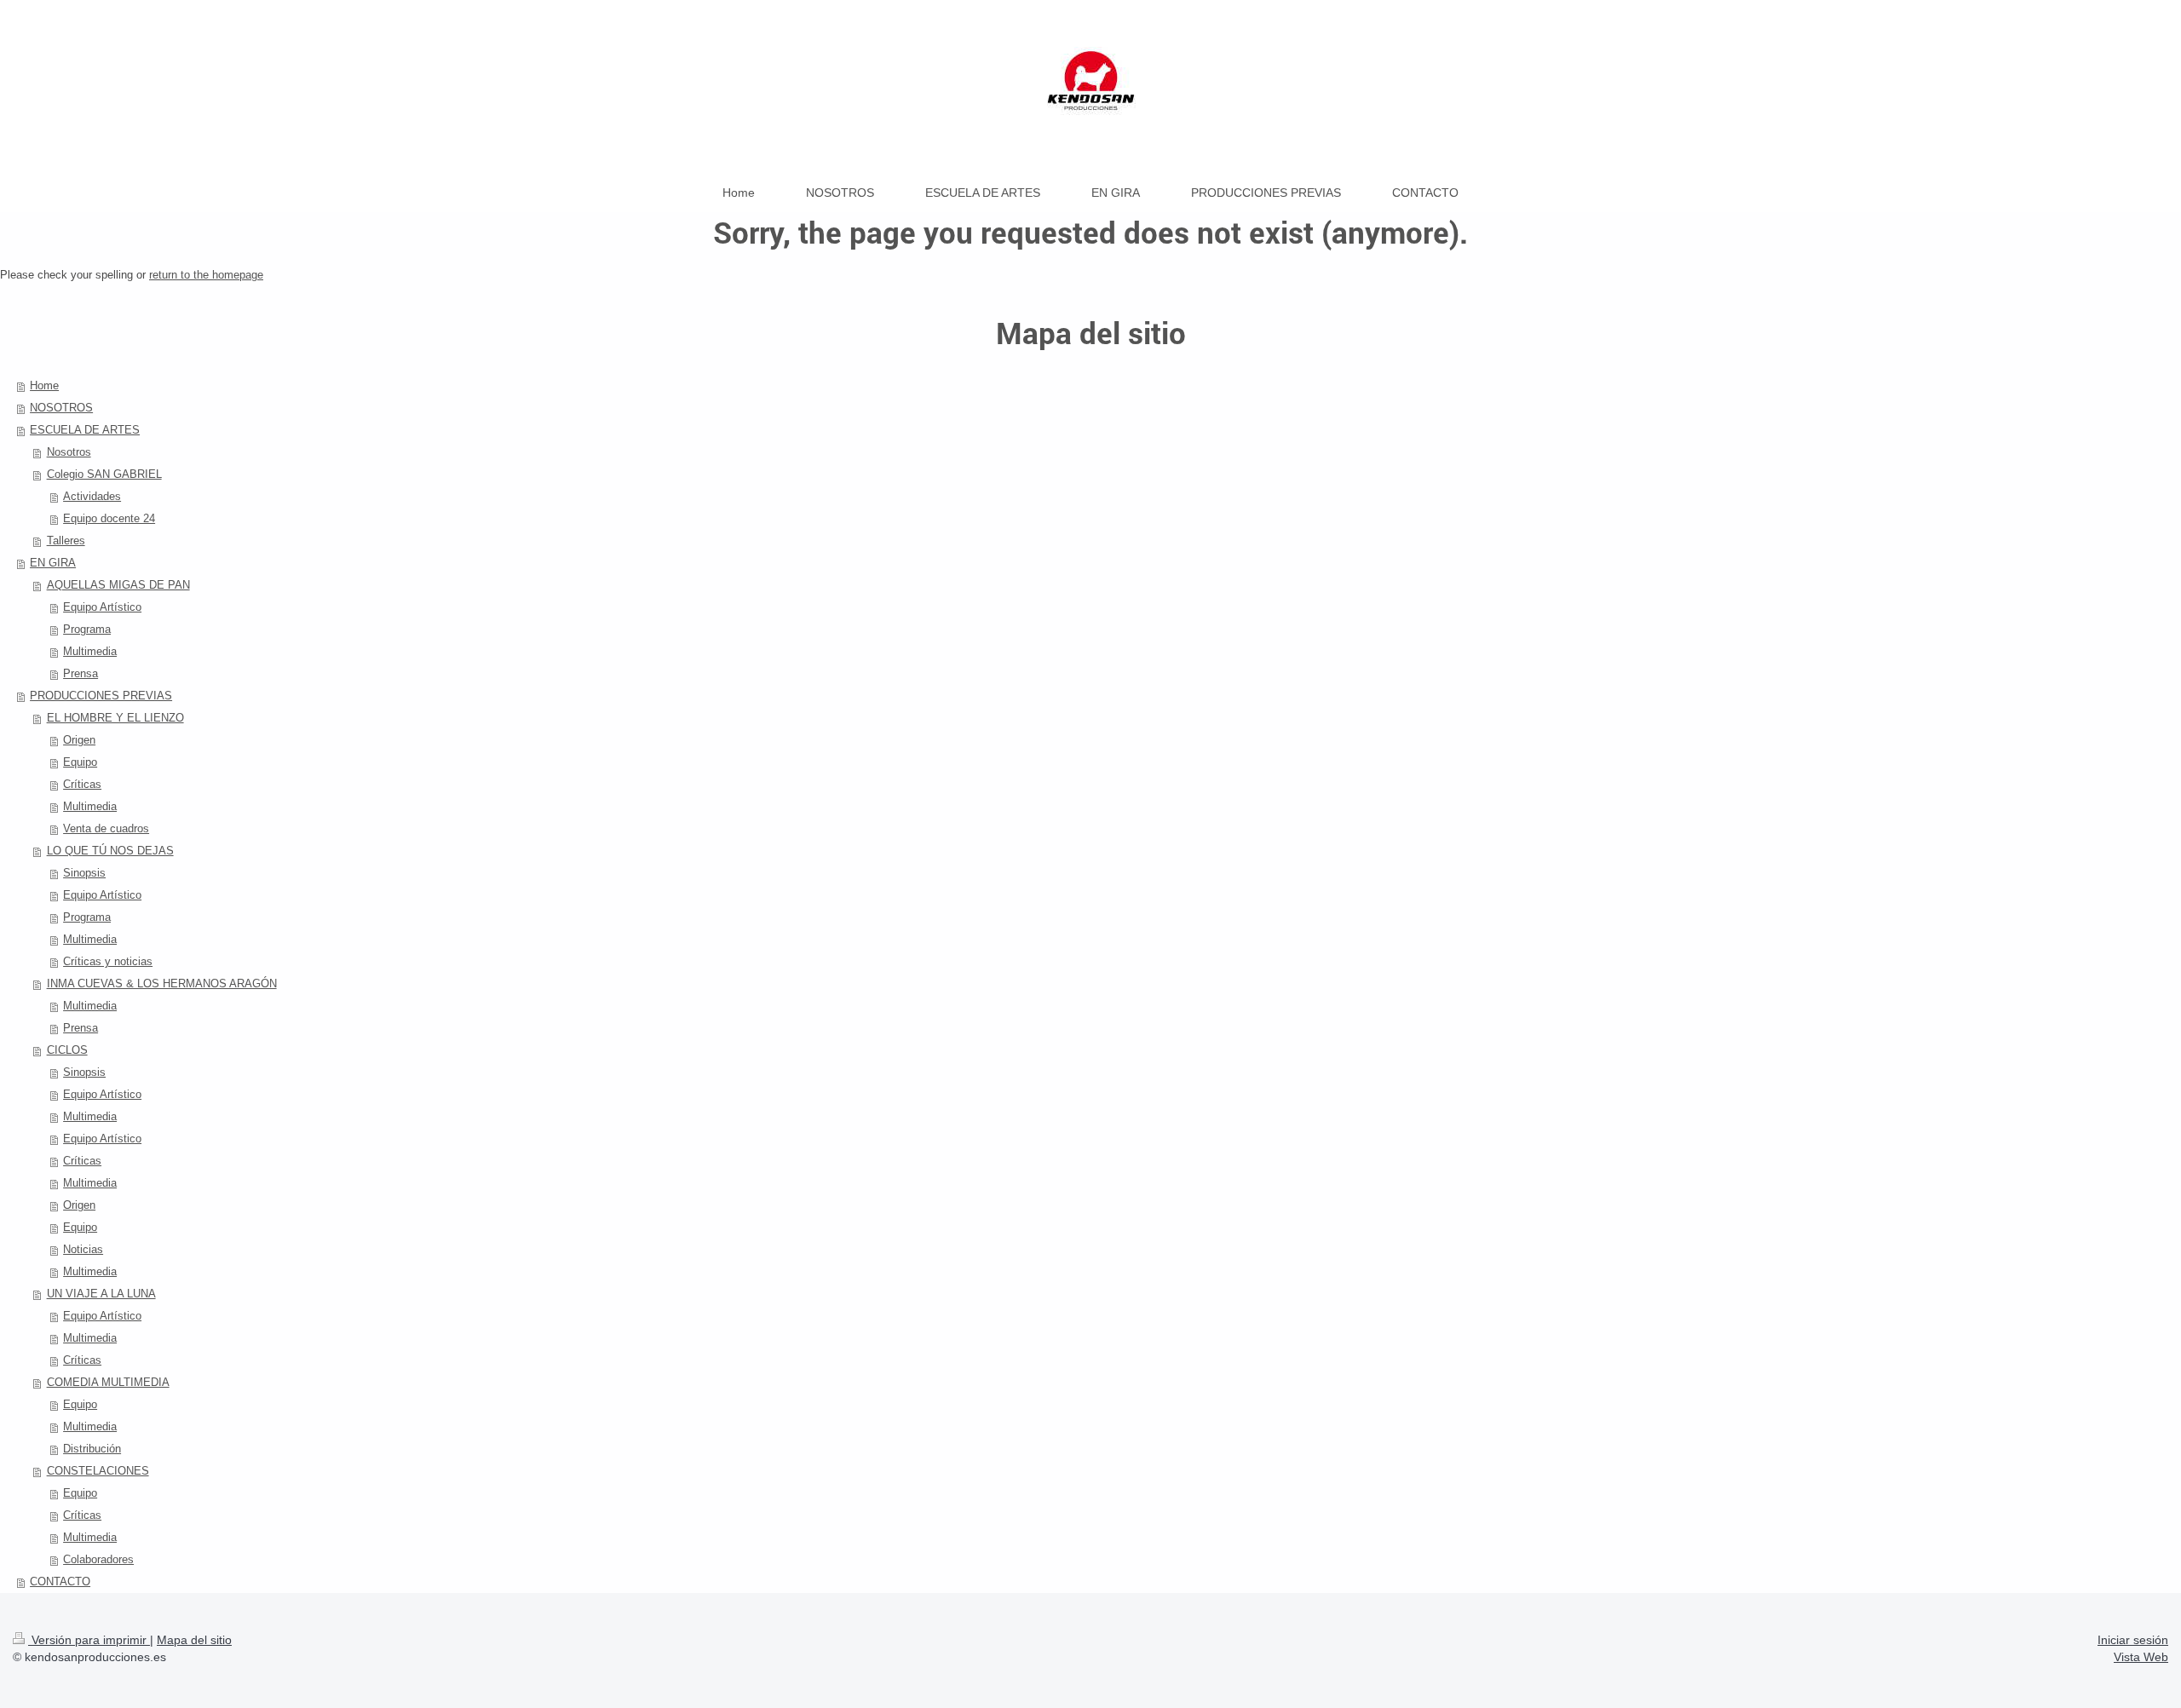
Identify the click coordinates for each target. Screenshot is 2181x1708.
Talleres (66, 541)
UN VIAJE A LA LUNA (101, 1294)
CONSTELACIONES (98, 1471)
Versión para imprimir (89, 1640)
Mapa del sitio (194, 1640)
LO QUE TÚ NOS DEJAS (110, 851)
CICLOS (67, 1050)
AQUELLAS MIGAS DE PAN (118, 585)
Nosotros (69, 452)
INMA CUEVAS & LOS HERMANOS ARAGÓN (162, 983)
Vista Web (2141, 1657)
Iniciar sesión (2133, 1640)
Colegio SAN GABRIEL (104, 474)
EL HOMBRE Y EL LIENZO (115, 718)
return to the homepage (206, 275)
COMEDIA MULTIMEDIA (108, 1382)
